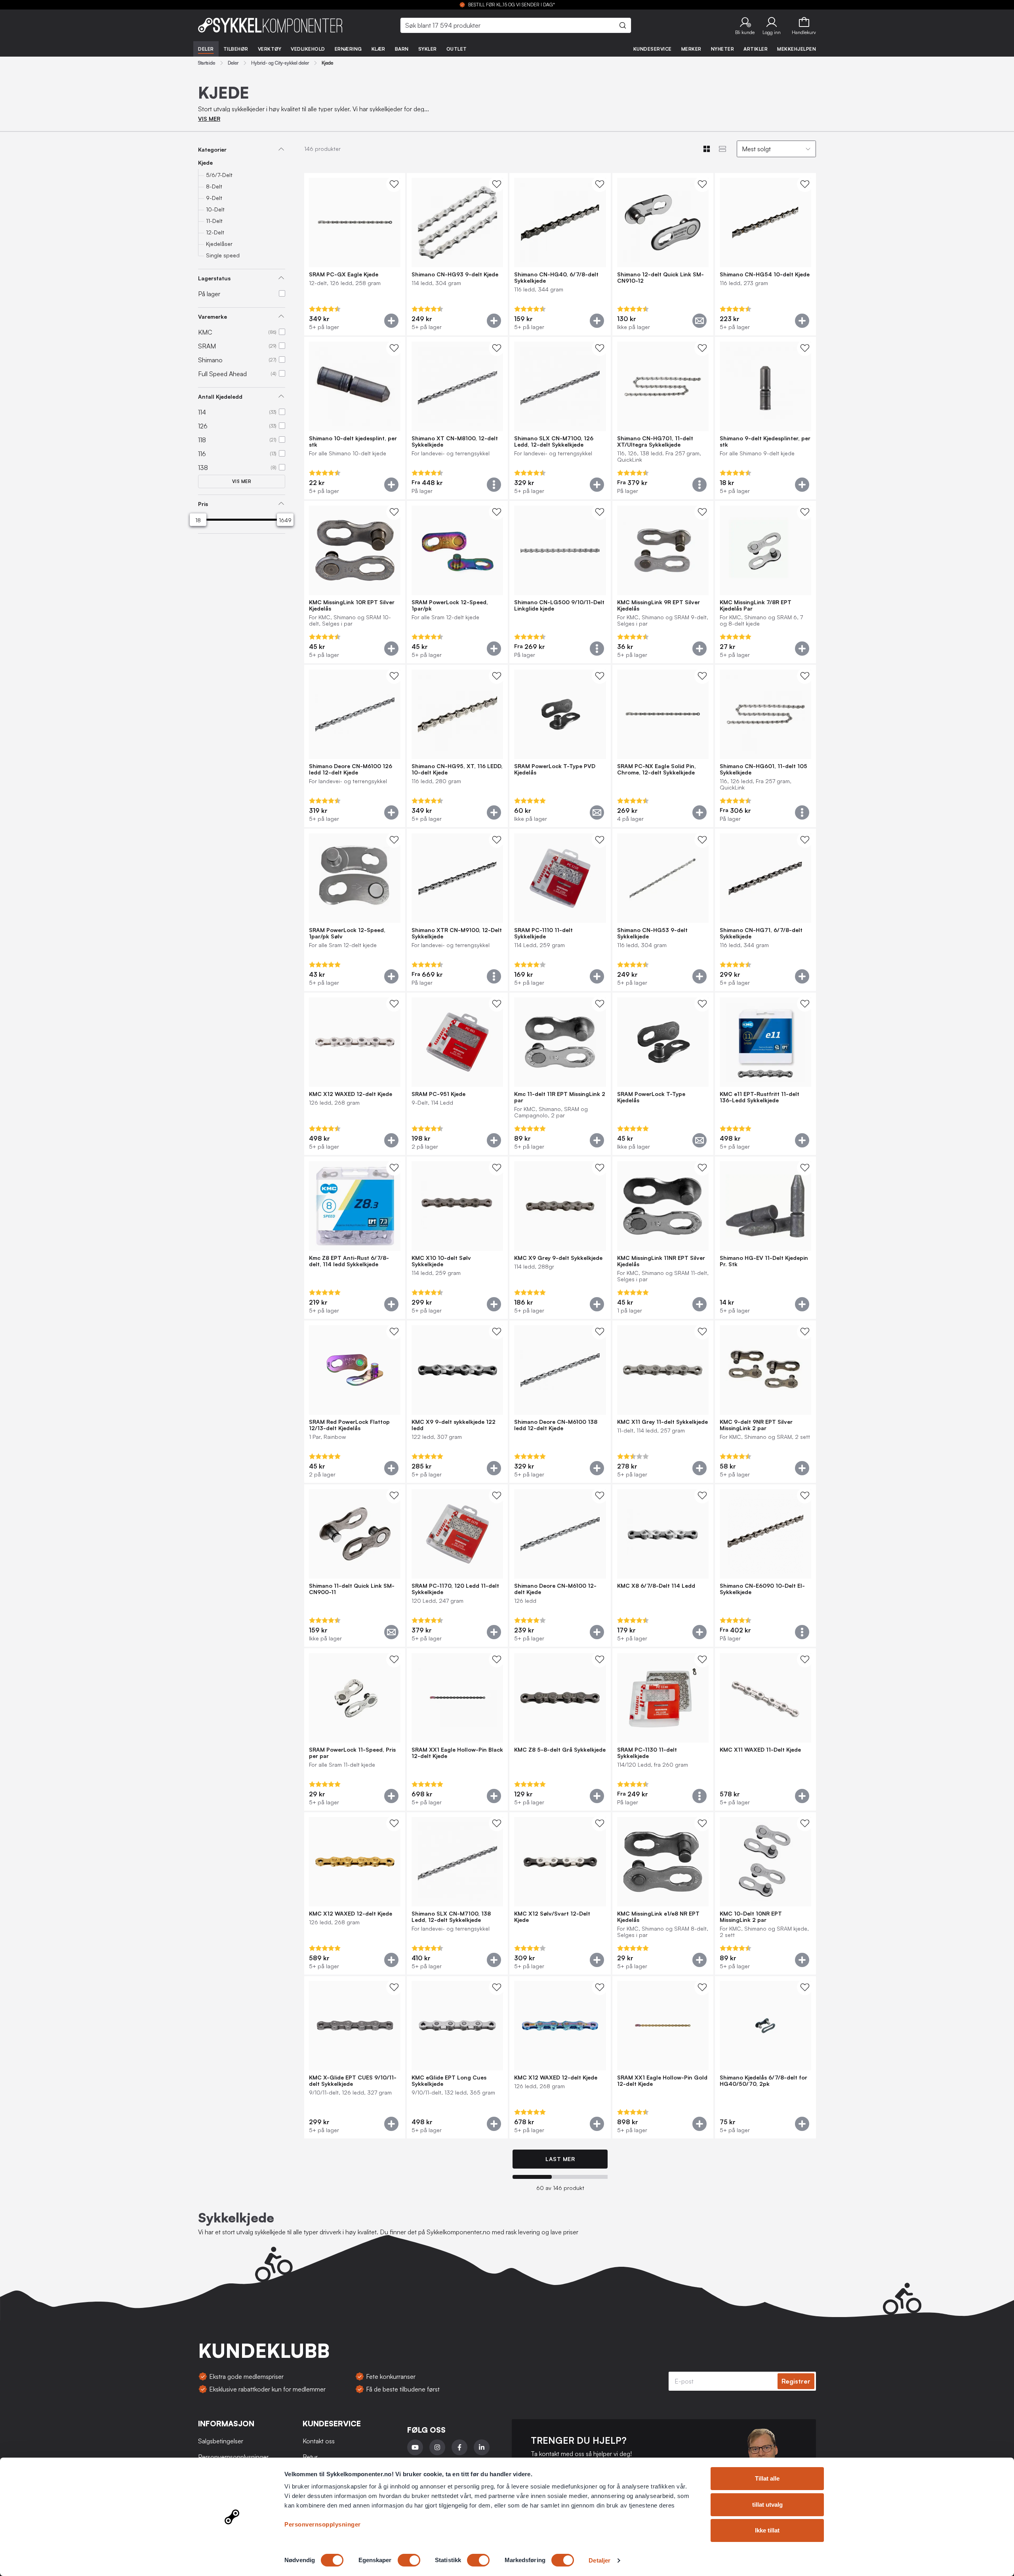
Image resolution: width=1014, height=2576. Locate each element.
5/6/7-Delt (219, 175)
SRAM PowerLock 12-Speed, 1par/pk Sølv (347, 933)
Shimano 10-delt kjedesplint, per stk (353, 441)
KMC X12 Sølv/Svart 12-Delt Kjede (552, 1917)
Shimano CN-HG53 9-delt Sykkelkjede (652, 933)
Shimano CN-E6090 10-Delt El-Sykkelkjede (762, 1589)
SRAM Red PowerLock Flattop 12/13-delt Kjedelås (349, 1425)
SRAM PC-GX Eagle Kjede (344, 274)
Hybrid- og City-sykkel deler (280, 63)
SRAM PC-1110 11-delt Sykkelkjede (543, 933)
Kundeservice (653, 49)
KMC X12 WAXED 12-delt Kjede (351, 1094)
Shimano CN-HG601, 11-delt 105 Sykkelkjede (763, 769)
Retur (310, 2457)
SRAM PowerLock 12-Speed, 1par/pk (450, 605)
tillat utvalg (767, 2505)
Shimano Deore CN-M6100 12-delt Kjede (555, 1589)
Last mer (560, 2159)
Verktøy (270, 49)
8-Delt (214, 186)
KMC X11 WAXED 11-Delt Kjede (760, 1750)
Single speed (223, 255)
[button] (745, 25)
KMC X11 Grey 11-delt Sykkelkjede (662, 1422)
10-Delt (215, 209)
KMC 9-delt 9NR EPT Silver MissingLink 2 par (756, 1425)
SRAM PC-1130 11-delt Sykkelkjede (647, 1753)
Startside (207, 63)
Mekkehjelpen (797, 49)
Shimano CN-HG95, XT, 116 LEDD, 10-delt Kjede (457, 769)
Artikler (756, 49)
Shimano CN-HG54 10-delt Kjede (765, 274)
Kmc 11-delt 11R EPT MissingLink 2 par (560, 1097)
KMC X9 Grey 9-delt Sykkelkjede (558, 1258)
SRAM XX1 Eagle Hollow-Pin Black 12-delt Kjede (457, 1753)
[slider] (198, 520)
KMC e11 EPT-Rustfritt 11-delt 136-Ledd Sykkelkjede (760, 1097)
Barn (402, 49)
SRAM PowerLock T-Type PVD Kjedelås (555, 769)
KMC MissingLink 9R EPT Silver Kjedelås (659, 605)
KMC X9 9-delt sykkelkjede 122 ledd (454, 1425)
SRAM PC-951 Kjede (438, 1094)
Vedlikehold (308, 49)
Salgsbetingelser (221, 2441)
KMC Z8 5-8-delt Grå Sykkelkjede (560, 1750)
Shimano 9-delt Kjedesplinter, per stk (765, 441)
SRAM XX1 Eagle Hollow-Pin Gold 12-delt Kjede (662, 2081)
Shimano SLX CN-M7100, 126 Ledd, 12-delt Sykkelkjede (554, 441)
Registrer (796, 2381)
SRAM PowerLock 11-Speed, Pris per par (352, 1753)
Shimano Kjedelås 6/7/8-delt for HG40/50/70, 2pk (763, 2081)
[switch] (409, 2560)
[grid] (560, 1157)
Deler (206, 49)
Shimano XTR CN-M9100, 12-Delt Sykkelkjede (457, 933)
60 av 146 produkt (560, 2188)
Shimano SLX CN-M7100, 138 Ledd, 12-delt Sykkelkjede (451, 1917)
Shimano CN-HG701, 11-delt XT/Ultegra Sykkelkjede (655, 441)
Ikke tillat (767, 2530)
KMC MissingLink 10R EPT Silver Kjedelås (352, 605)
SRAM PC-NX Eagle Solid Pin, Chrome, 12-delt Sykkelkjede (657, 769)
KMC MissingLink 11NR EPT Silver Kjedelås (661, 1261)
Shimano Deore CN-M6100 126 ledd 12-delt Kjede (351, 769)
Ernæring (348, 49)
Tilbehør (236, 49)
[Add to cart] (391, 321)
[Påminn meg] (700, 321)
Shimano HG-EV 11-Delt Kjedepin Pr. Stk (764, 1261)
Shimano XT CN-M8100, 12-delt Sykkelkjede (455, 441)
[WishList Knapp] (394, 184)
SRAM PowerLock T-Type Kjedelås (651, 1097)
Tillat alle (767, 2478)
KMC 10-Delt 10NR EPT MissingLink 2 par (751, 1917)
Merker (691, 49)
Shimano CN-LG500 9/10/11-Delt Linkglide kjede (559, 605)
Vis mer (242, 481)
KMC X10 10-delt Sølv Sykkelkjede (441, 1261)
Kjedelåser (219, 244)
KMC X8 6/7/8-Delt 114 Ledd (656, 1586)
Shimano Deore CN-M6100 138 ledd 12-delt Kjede (556, 1425)
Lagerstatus (214, 278)
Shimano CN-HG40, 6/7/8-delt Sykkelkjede (556, 278)
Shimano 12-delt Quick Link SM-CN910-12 (660, 278)
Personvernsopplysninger (323, 2524)
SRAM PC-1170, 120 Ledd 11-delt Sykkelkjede (455, 1589)
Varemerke (213, 317)
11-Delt (214, 221)
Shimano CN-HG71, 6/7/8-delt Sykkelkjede (761, 933)
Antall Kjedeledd (220, 397)
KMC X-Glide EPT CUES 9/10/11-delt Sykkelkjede (353, 2081)
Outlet (457, 49)
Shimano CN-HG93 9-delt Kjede (455, 274)
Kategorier (212, 149)
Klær (378, 49)
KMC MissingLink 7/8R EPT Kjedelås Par (756, 605)
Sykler (428, 49)
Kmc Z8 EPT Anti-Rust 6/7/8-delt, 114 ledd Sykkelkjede (349, 1261)
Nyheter (723, 49)
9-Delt (214, 198)
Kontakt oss (319, 2441)
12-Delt (215, 232)
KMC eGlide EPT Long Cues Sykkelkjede (449, 2081)
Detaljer (599, 2560)
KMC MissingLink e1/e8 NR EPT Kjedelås (658, 1917)
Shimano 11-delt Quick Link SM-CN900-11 (352, 1589)
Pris (203, 504)
